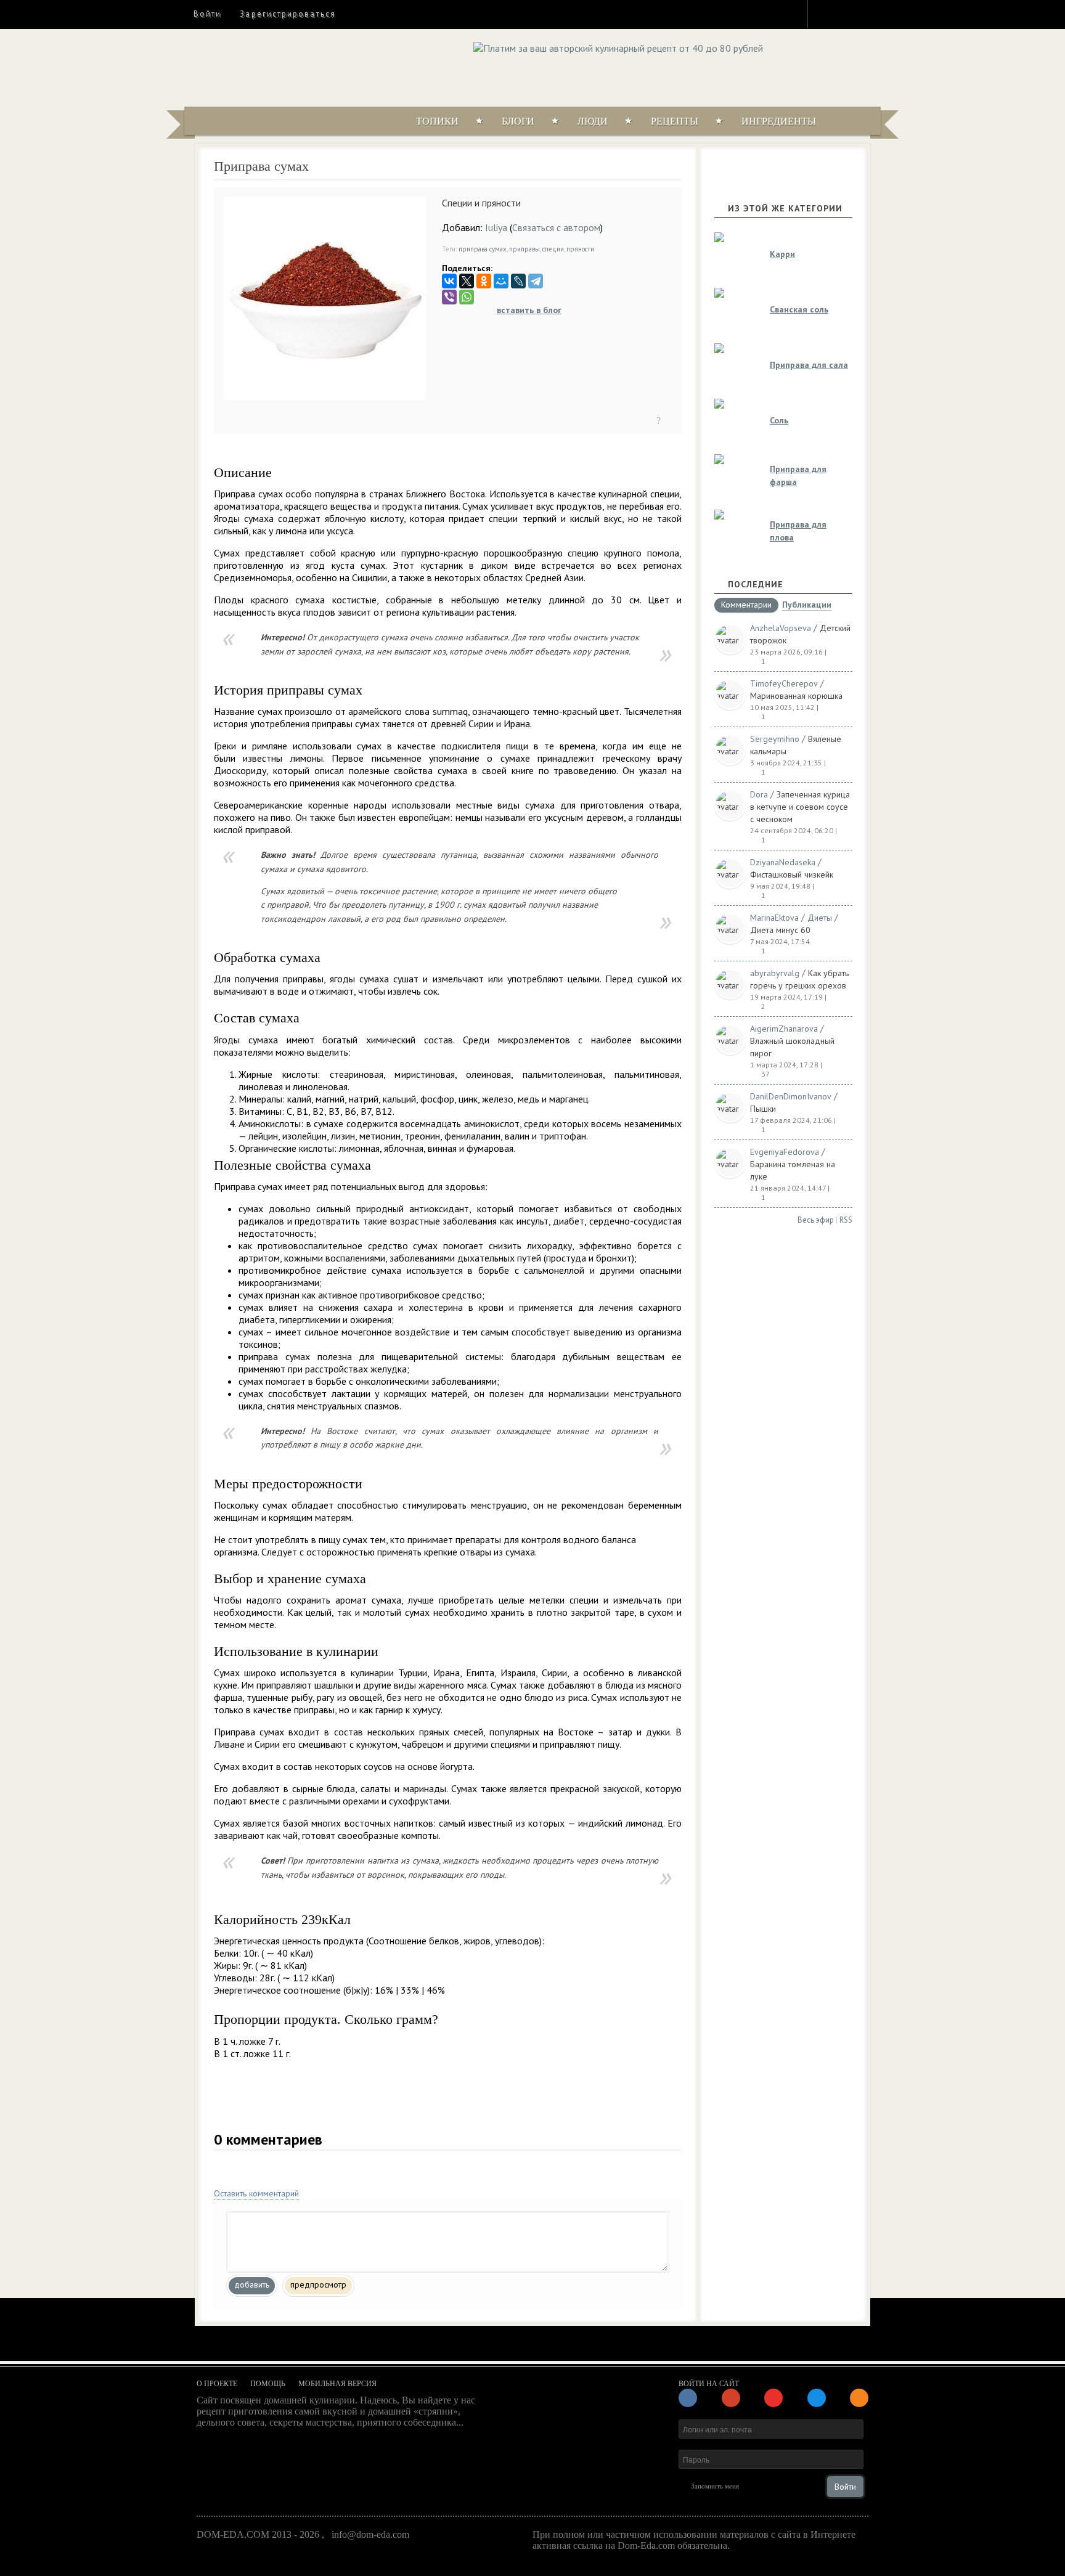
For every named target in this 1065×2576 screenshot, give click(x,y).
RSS (846, 1220)
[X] (467, 281)
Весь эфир (816, 1220)
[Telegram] (536, 281)
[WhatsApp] (467, 297)
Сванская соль (799, 309)
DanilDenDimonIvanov (791, 1096)
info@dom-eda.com (370, 2534)
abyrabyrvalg (775, 973)
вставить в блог (529, 310)
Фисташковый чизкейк (792, 874)
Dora (759, 794)
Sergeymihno (775, 739)
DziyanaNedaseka (783, 862)
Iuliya (496, 227)
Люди (593, 121)
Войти (207, 14)
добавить (252, 2285)
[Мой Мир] (501, 281)
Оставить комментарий (256, 2193)
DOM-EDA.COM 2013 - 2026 (258, 2534)
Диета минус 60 (780, 930)
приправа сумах (483, 249)
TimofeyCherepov (784, 683)
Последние (756, 584)
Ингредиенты (779, 121)
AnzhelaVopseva (781, 628)
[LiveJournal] (518, 281)
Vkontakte (870, 14)
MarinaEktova (774, 918)
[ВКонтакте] (449, 281)
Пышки (763, 1109)
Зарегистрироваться (288, 14)
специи (553, 249)
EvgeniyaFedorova (785, 1152)
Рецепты (675, 121)
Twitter (847, 14)
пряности (580, 249)
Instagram (825, 14)
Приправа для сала (809, 365)
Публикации (807, 605)
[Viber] (449, 297)
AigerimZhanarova (784, 1029)
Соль (779, 420)
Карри (782, 254)
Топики (437, 121)
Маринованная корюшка (796, 696)
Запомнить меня (715, 2486)
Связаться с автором (556, 227)
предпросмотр (318, 2285)
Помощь (268, 2384)
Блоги (518, 121)
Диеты (820, 918)
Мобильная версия (337, 2384)
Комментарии (746, 605)
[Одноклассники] (484, 281)
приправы (524, 249)
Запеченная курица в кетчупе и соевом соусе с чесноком (800, 807)
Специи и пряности (481, 203)
